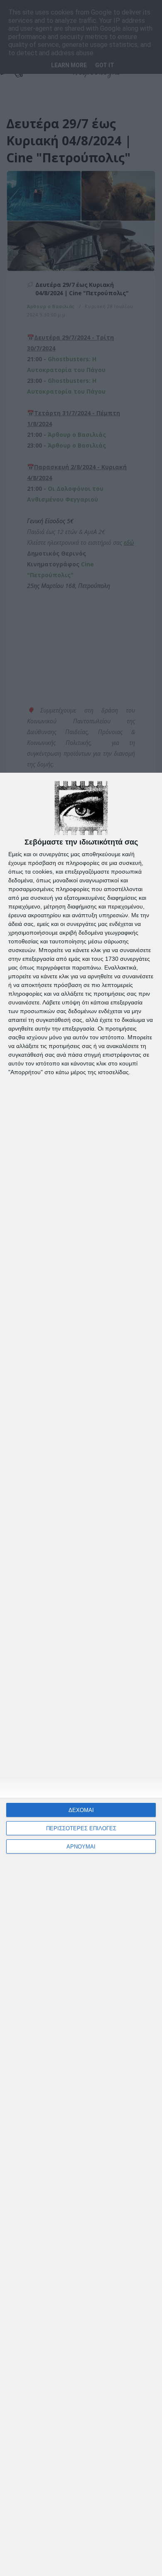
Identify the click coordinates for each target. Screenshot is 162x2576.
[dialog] (81, 1674)
